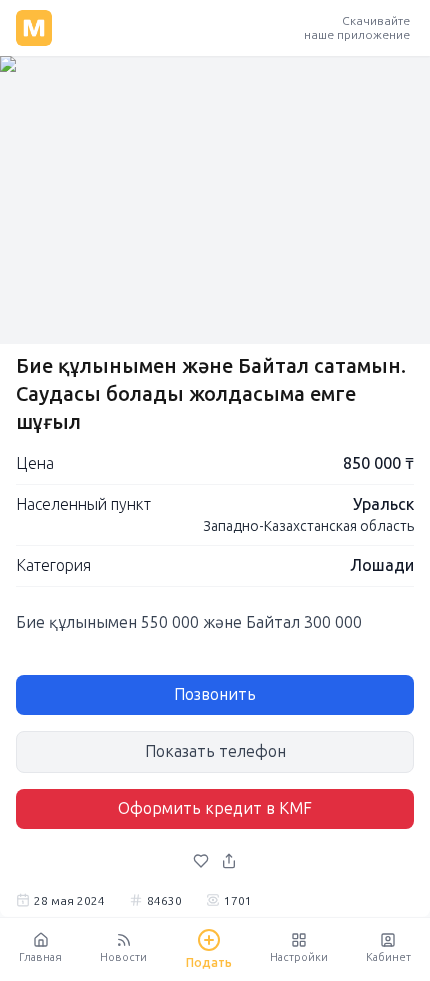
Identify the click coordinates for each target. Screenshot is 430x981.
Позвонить (215, 694)
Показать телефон (215, 751)
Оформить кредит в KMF (215, 808)
